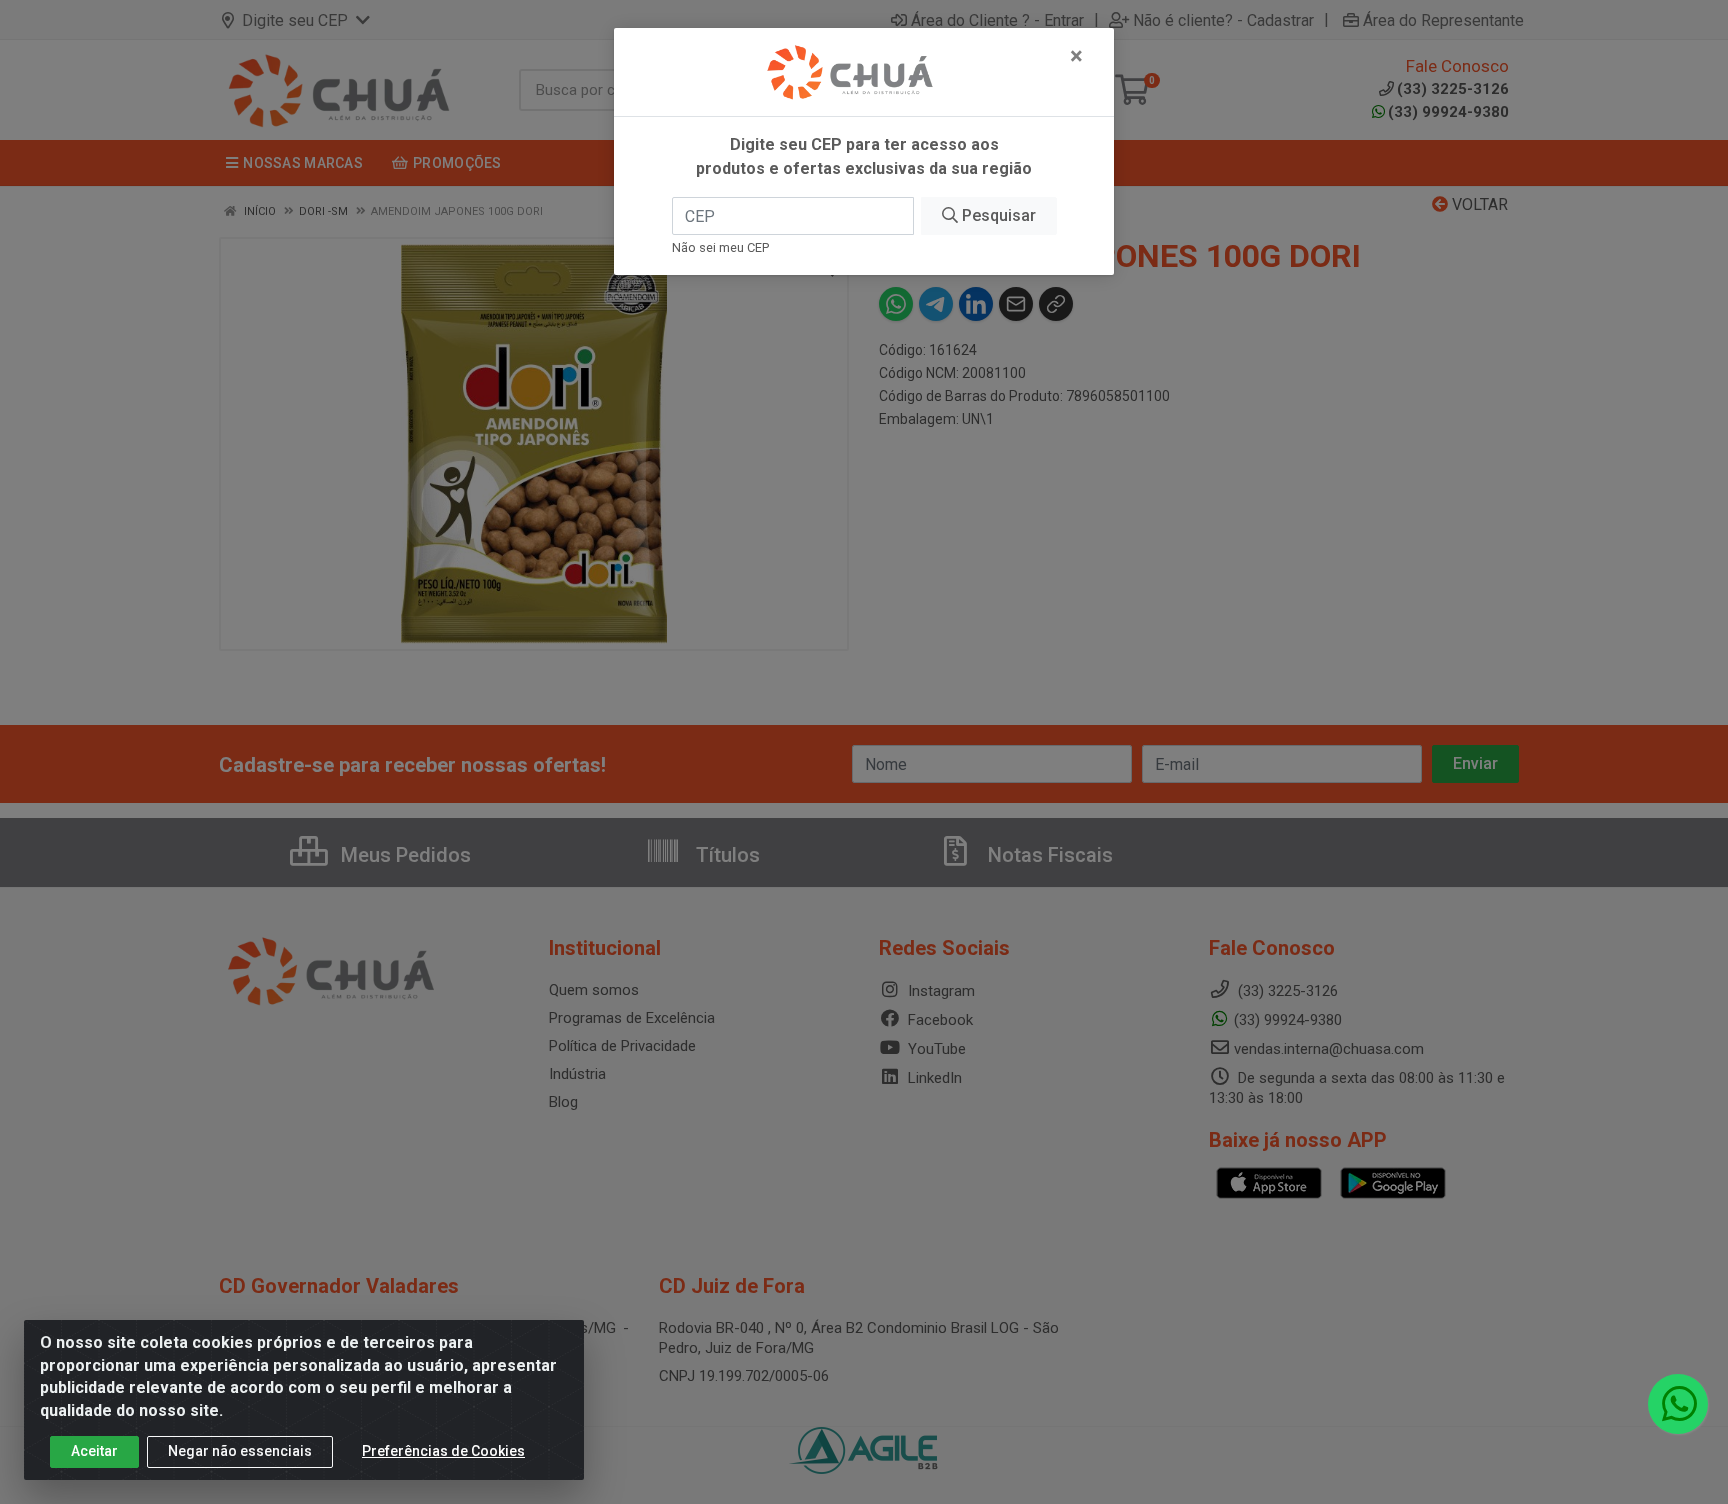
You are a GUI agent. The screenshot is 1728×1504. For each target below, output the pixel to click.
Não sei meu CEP (720, 247)
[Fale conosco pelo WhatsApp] (1678, 1404)
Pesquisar (997, 215)
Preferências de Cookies (443, 1451)
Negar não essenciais (240, 1451)
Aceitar (94, 1451)
